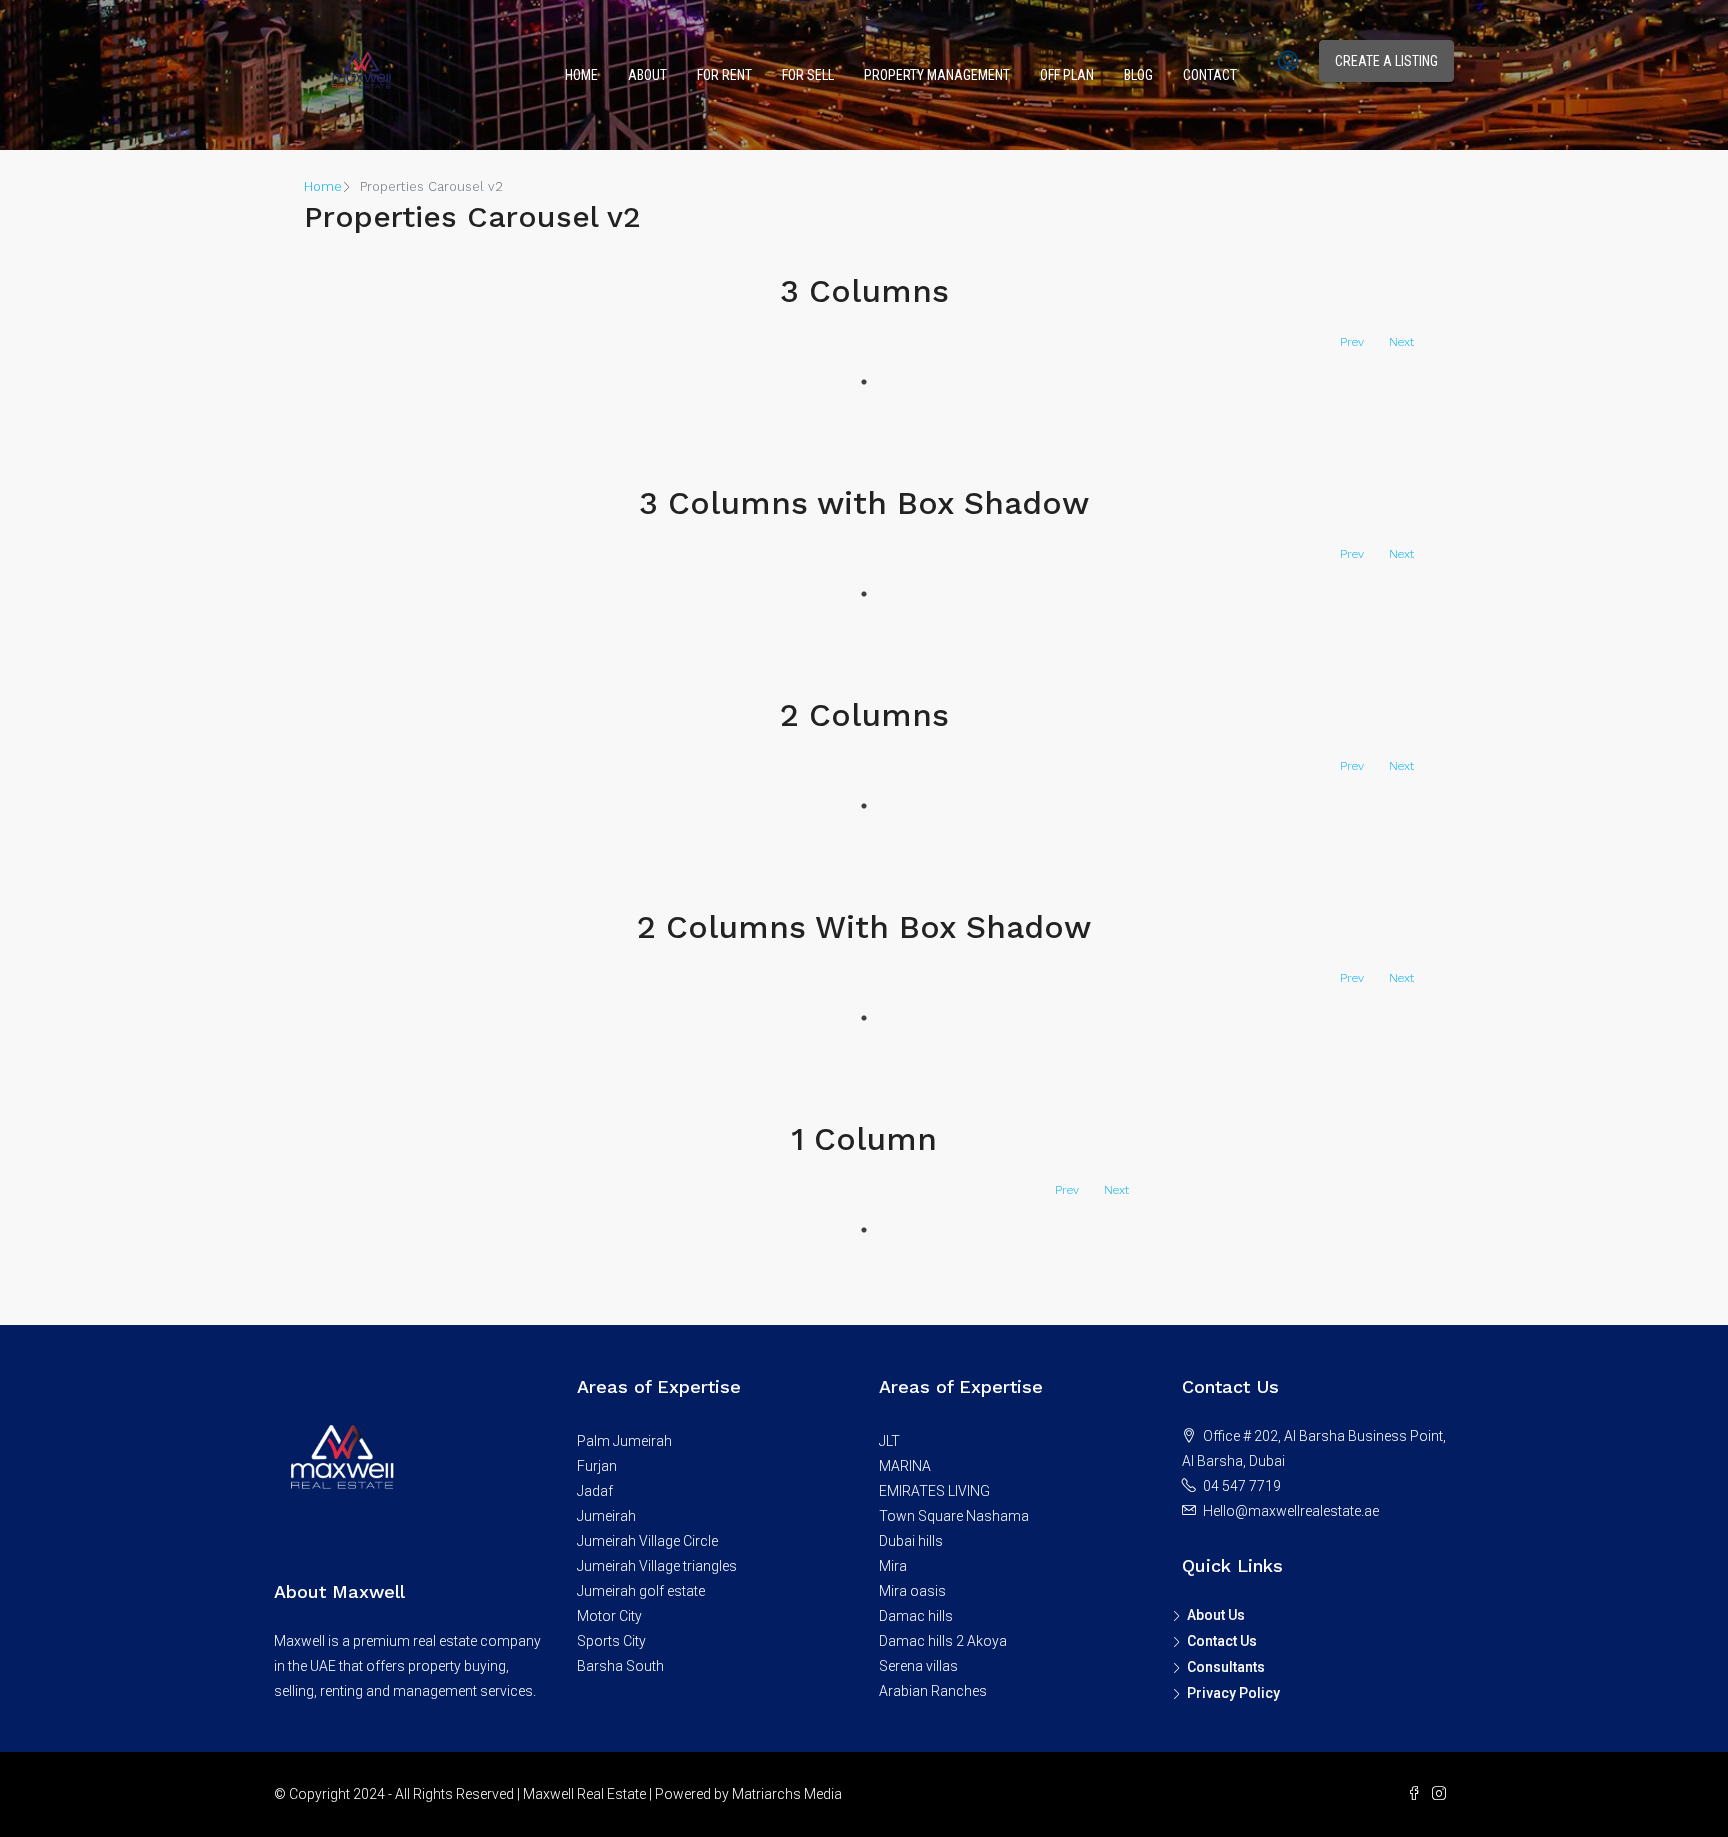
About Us (1216, 1615)
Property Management (937, 75)
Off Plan (1067, 75)
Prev (1352, 342)
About (647, 75)
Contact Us (1222, 1641)
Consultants (1226, 1667)
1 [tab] (864, 382)
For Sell (808, 75)
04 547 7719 (1242, 1486)
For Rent (724, 75)
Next (1401, 342)
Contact (1210, 75)
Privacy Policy (1233, 1693)
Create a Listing (1386, 61)
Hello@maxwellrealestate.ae (1291, 1511)
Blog (1138, 75)
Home (581, 75)
